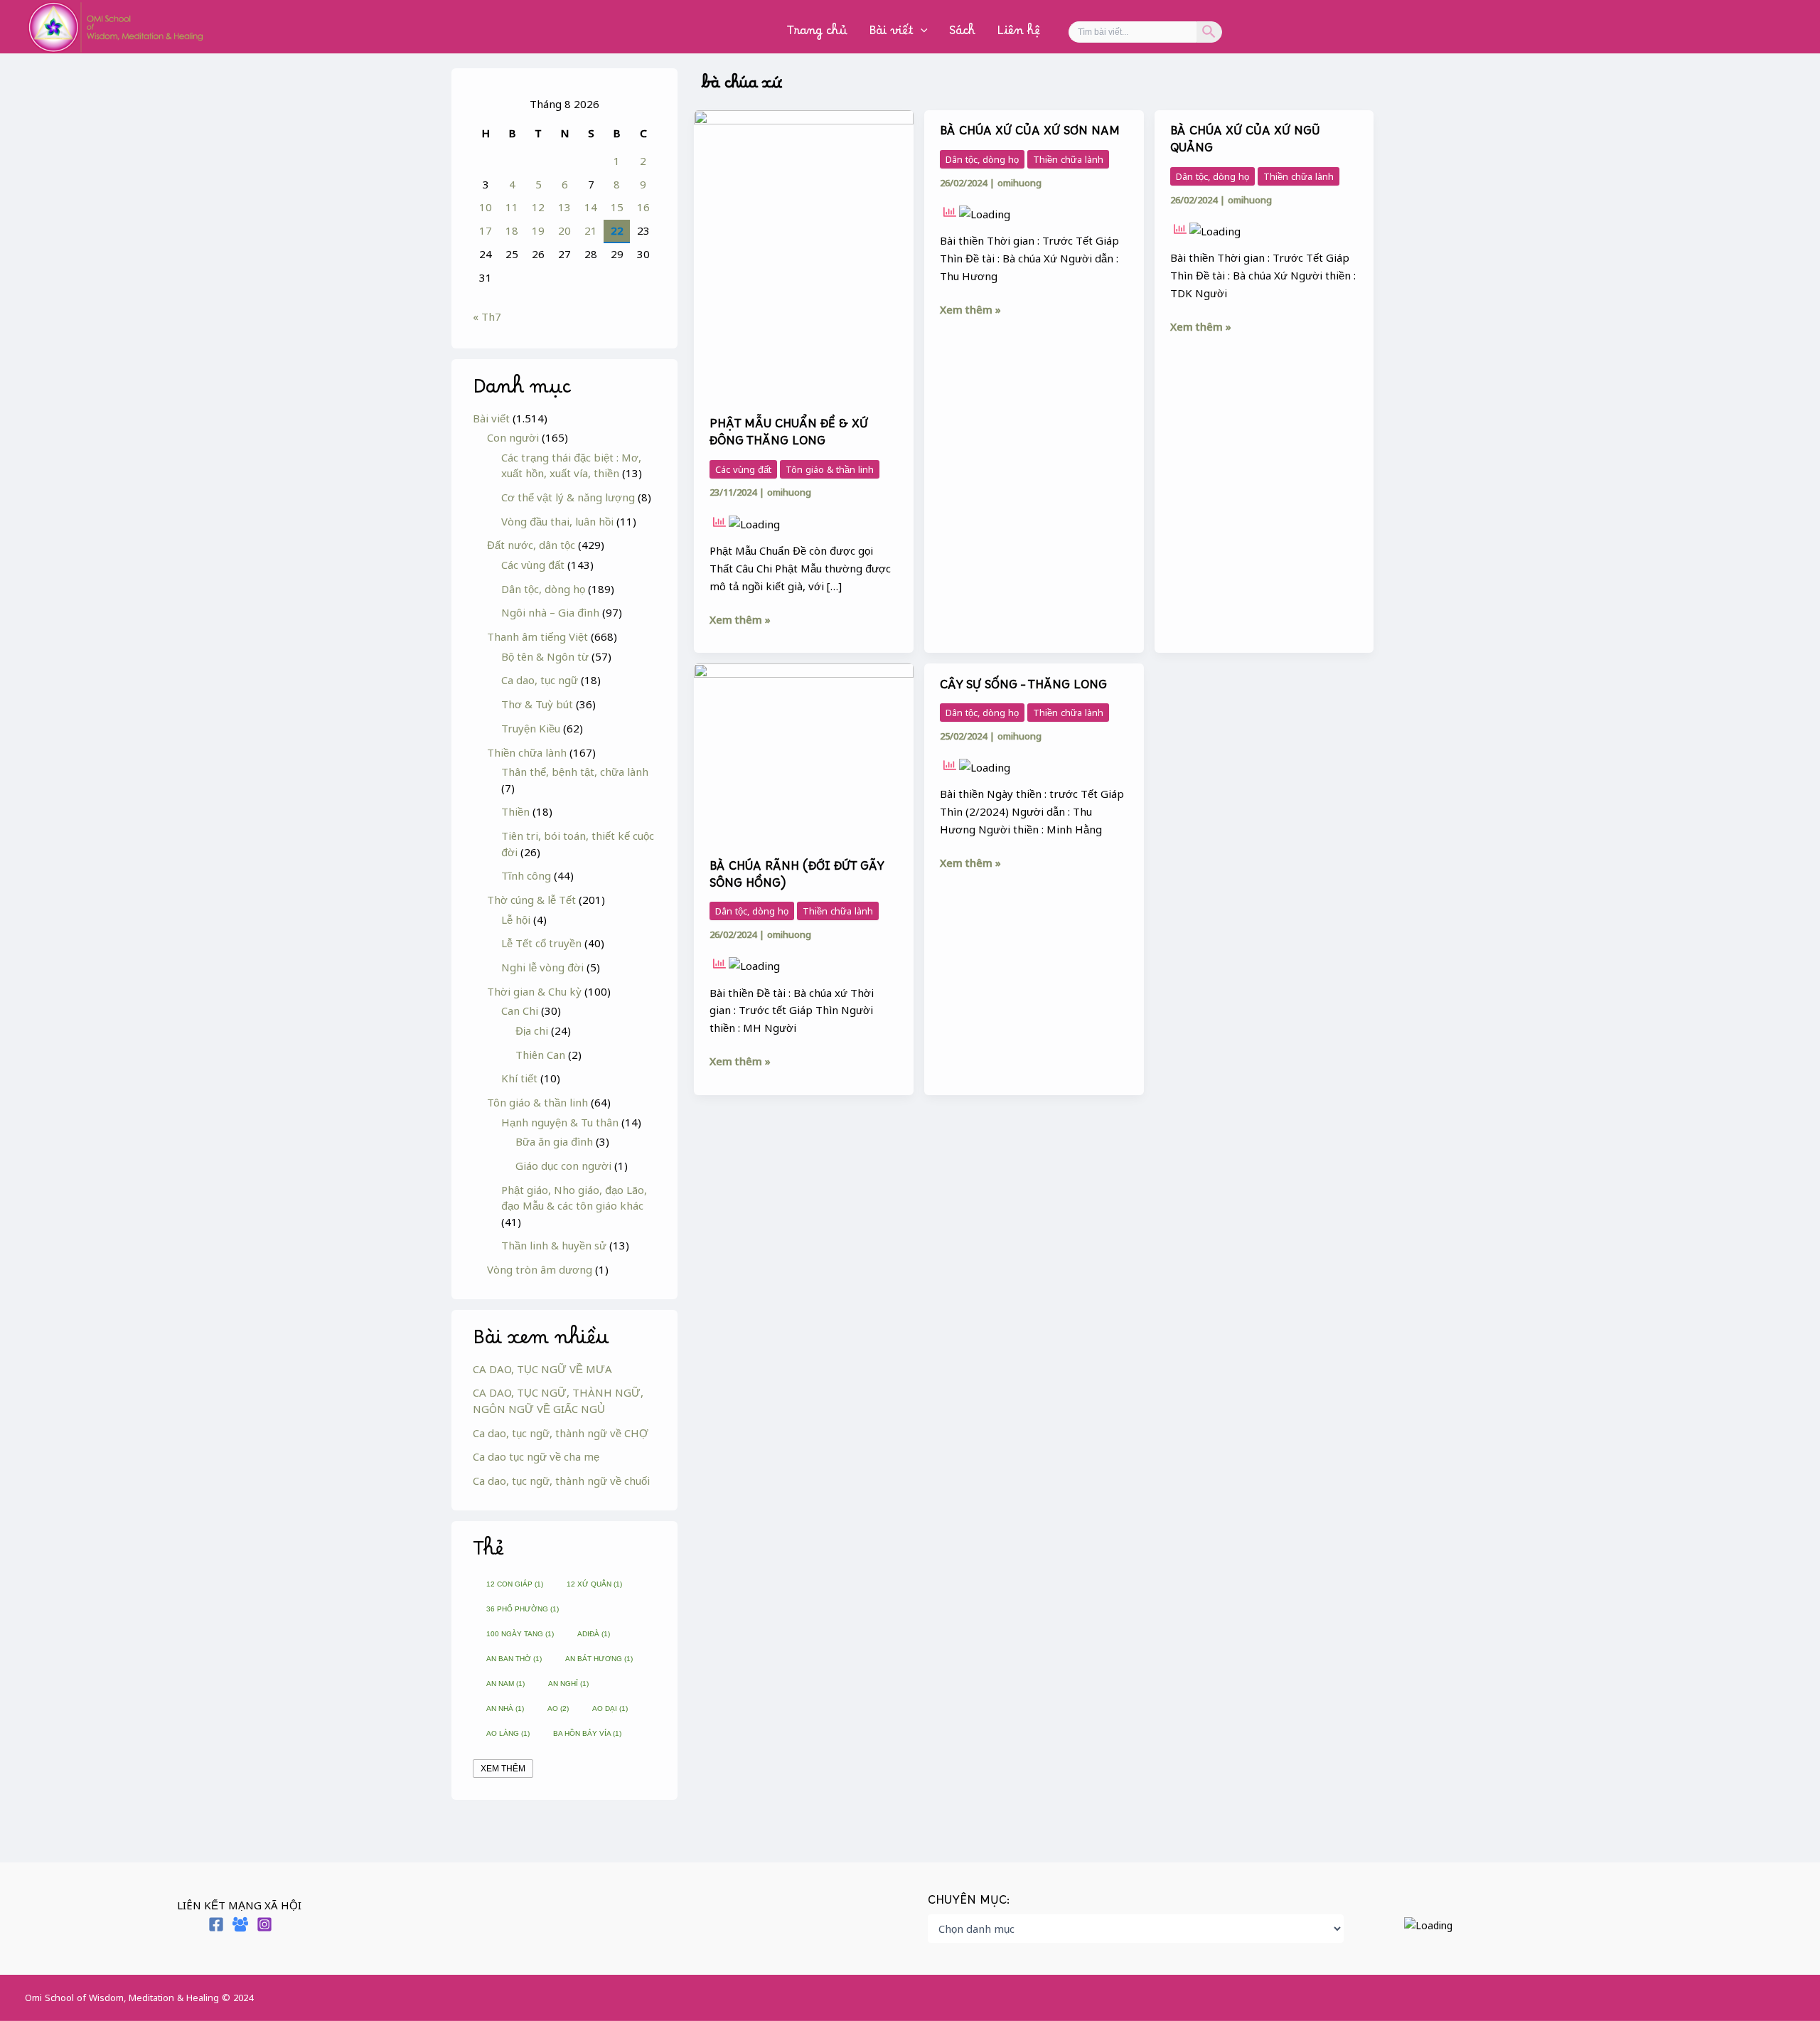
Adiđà (594, 1634)
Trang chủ (817, 34)
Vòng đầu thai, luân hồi (557, 521)
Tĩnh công (526, 875)
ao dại (610, 1708)
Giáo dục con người (563, 1166)
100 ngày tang (520, 1634)
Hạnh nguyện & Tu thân (560, 1122)
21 (591, 230)
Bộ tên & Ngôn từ (545, 656)
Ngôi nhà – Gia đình (550, 612)
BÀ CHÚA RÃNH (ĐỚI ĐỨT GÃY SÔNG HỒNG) (797, 878)
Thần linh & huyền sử (554, 1245)
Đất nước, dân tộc (531, 545)
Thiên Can (540, 1055)
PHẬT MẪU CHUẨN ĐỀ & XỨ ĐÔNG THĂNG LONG (789, 436)
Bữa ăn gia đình (554, 1141)
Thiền (515, 811)
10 (486, 207)
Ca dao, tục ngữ (540, 680)
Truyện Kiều (531, 728)
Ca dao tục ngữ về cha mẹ (536, 1456)
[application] (921, 34)
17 (486, 230)
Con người (513, 437)
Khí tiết (519, 1078)
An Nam (505, 1684)
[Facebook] (216, 1924)
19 (538, 230)
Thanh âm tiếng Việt (537, 636)
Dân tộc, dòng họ (543, 589)
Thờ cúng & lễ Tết (531, 900)
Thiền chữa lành (527, 752)
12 (538, 207)
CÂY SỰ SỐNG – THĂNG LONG (1023, 688)
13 (564, 207)
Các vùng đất (533, 565)
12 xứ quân (594, 1584)
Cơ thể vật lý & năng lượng (568, 497)
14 (591, 207)
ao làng (508, 1733)
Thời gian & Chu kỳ (534, 991)
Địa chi (532, 1030)
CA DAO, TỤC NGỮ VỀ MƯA (542, 1369)
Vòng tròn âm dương (540, 1269)
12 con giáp (515, 1584)
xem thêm (503, 1769)
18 (512, 230)
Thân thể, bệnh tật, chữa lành (575, 772)
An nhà (505, 1708)
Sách (962, 34)
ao (558, 1708)
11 (512, 207)
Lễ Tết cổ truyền (541, 943)
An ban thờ (514, 1659)
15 (617, 207)
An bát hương (599, 1659)
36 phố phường (523, 1609)
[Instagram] (264, 1924)
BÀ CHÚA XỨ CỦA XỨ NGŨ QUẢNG (1245, 143)
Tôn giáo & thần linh (537, 1102)
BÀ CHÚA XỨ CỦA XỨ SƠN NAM (1030, 134)
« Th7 (487, 316)
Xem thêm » (740, 619)
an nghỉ (568, 1684)
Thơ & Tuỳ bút (537, 704)
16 (643, 207)
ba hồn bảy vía (587, 1733)
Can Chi (520, 1010)
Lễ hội (516, 919)
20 (564, 230)
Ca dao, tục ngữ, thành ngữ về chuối (561, 1481)
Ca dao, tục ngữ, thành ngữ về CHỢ (561, 1433)
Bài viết (891, 34)
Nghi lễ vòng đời (542, 967)
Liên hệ (1018, 34)
